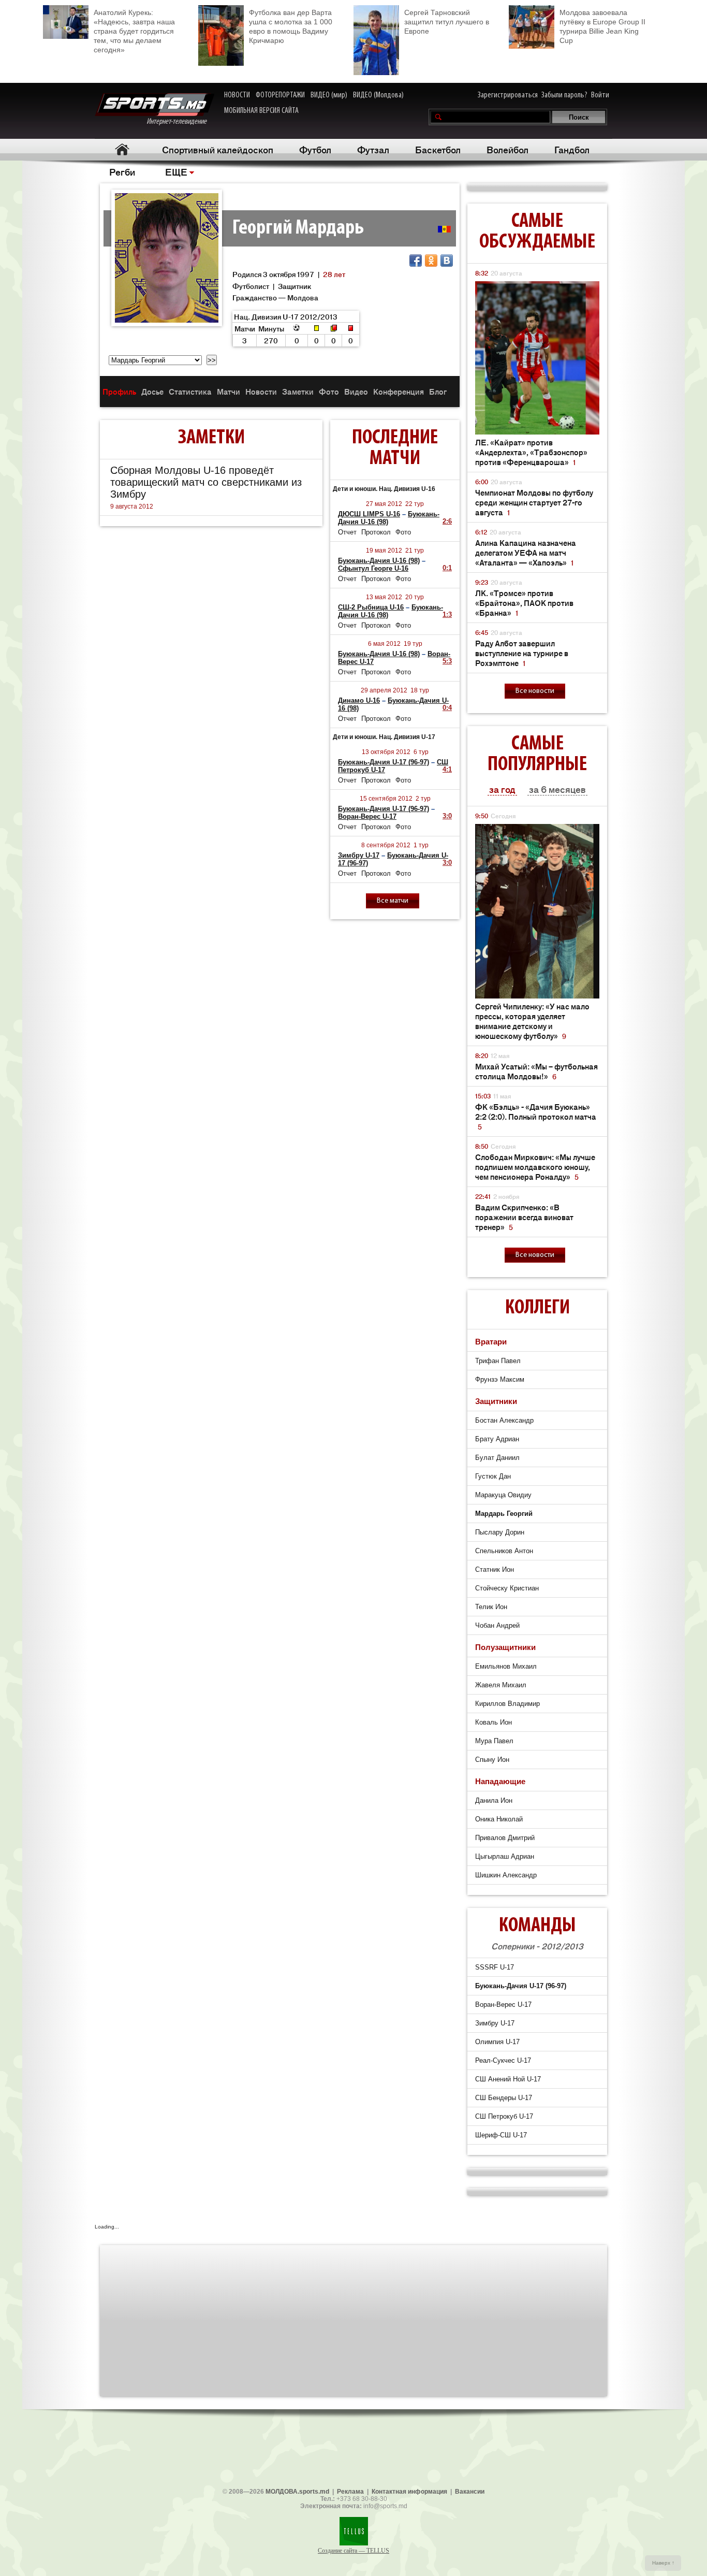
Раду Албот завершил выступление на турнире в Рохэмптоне (522, 653)
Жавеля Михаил (501, 1685)
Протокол (376, 532)
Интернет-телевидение (180, 122)
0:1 (447, 568)
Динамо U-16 (359, 700)
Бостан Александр (504, 1420)
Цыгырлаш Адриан (505, 1856)
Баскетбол (438, 149)
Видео (356, 391)
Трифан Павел (498, 1361)
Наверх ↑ (663, 2563)
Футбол (315, 149)
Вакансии (470, 2492)
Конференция (399, 391)
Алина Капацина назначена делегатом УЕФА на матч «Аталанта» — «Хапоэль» (526, 552)
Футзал (373, 149)
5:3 (447, 661)
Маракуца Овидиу (503, 1495)
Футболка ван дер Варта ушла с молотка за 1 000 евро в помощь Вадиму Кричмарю (291, 26)
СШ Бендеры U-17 (504, 2098)
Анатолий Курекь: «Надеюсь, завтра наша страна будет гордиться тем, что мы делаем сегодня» (134, 31)
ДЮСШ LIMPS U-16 (369, 514)
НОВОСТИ (237, 95)
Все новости (535, 691)
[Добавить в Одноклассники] (431, 261)
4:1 (447, 769)
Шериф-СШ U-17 (501, 2135)
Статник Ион (495, 1569)
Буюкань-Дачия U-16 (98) (379, 561)
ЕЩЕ (176, 171)
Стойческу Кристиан (507, 1588)
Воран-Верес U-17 (367, 816)
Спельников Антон (504, 1551)
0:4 (447, 708)
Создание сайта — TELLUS (353, 2551)
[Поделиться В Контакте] (447, 261)
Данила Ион (494, 1800)
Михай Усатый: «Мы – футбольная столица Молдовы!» (536, 1071)
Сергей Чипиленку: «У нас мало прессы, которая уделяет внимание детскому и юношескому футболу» (532, 1021)
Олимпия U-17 (497, 2042)
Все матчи (393, 901)
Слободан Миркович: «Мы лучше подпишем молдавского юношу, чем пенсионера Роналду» (535, 1167)
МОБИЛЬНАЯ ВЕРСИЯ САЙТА (261, 111)
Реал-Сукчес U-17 (503, 2060)
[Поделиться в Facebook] (416, 261)
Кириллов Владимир (507, 1704)
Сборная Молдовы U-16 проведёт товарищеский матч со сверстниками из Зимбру (206, 482)
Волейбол (507, 149)
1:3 (447, 614)
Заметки (298, 391)
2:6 (447, 521)
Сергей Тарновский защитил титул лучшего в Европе (447, 22)
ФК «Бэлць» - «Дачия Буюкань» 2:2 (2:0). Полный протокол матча (536, 1116)
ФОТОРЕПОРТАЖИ (280, 95)
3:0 (447, 816)
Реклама (350, 2492)
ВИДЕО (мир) (329, 95)
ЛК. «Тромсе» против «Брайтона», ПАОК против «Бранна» (524, 603)
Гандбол (572, 149)
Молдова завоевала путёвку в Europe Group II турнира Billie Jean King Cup (602, 26)
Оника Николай (499, 1819)
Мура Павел (494, 1741)
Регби (122, 171)
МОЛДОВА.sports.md (297, 2492)
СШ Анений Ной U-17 (508, 2079)
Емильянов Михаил (506, 1666)
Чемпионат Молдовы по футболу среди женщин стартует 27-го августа (534, 502)
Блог (438, 391)
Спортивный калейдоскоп (218, 149)
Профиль (119, 391)
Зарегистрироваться (508, 95)
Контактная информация (409, 2492)
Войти (600, 95)
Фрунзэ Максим (500, 1379)
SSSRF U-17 (495, 1967)
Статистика (190, 391)
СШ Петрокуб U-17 (504, 2116)
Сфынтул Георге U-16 (373, 568)
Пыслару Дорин (500, 1532)
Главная (122, 149)
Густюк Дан (493, 1476)
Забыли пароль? (564, 95)
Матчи (229, 391)
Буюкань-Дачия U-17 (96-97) (384, 762)
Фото (329, 391)
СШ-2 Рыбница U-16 (371, 607)
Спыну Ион (492, 1760)
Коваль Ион (494, 1722)
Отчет (347, 532)
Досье (152, 391)
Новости (261, 391)
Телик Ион (491, 1607)
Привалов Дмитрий (505, 1838)
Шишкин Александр (506, 1875)
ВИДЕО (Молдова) (378, 95)
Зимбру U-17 (359, 855)
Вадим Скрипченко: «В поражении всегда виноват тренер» (524, 1217)
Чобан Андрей (497, 1625)
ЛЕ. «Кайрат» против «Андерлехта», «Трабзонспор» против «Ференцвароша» (531, 452)
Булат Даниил (497, 1458)
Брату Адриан (497, 1439)
